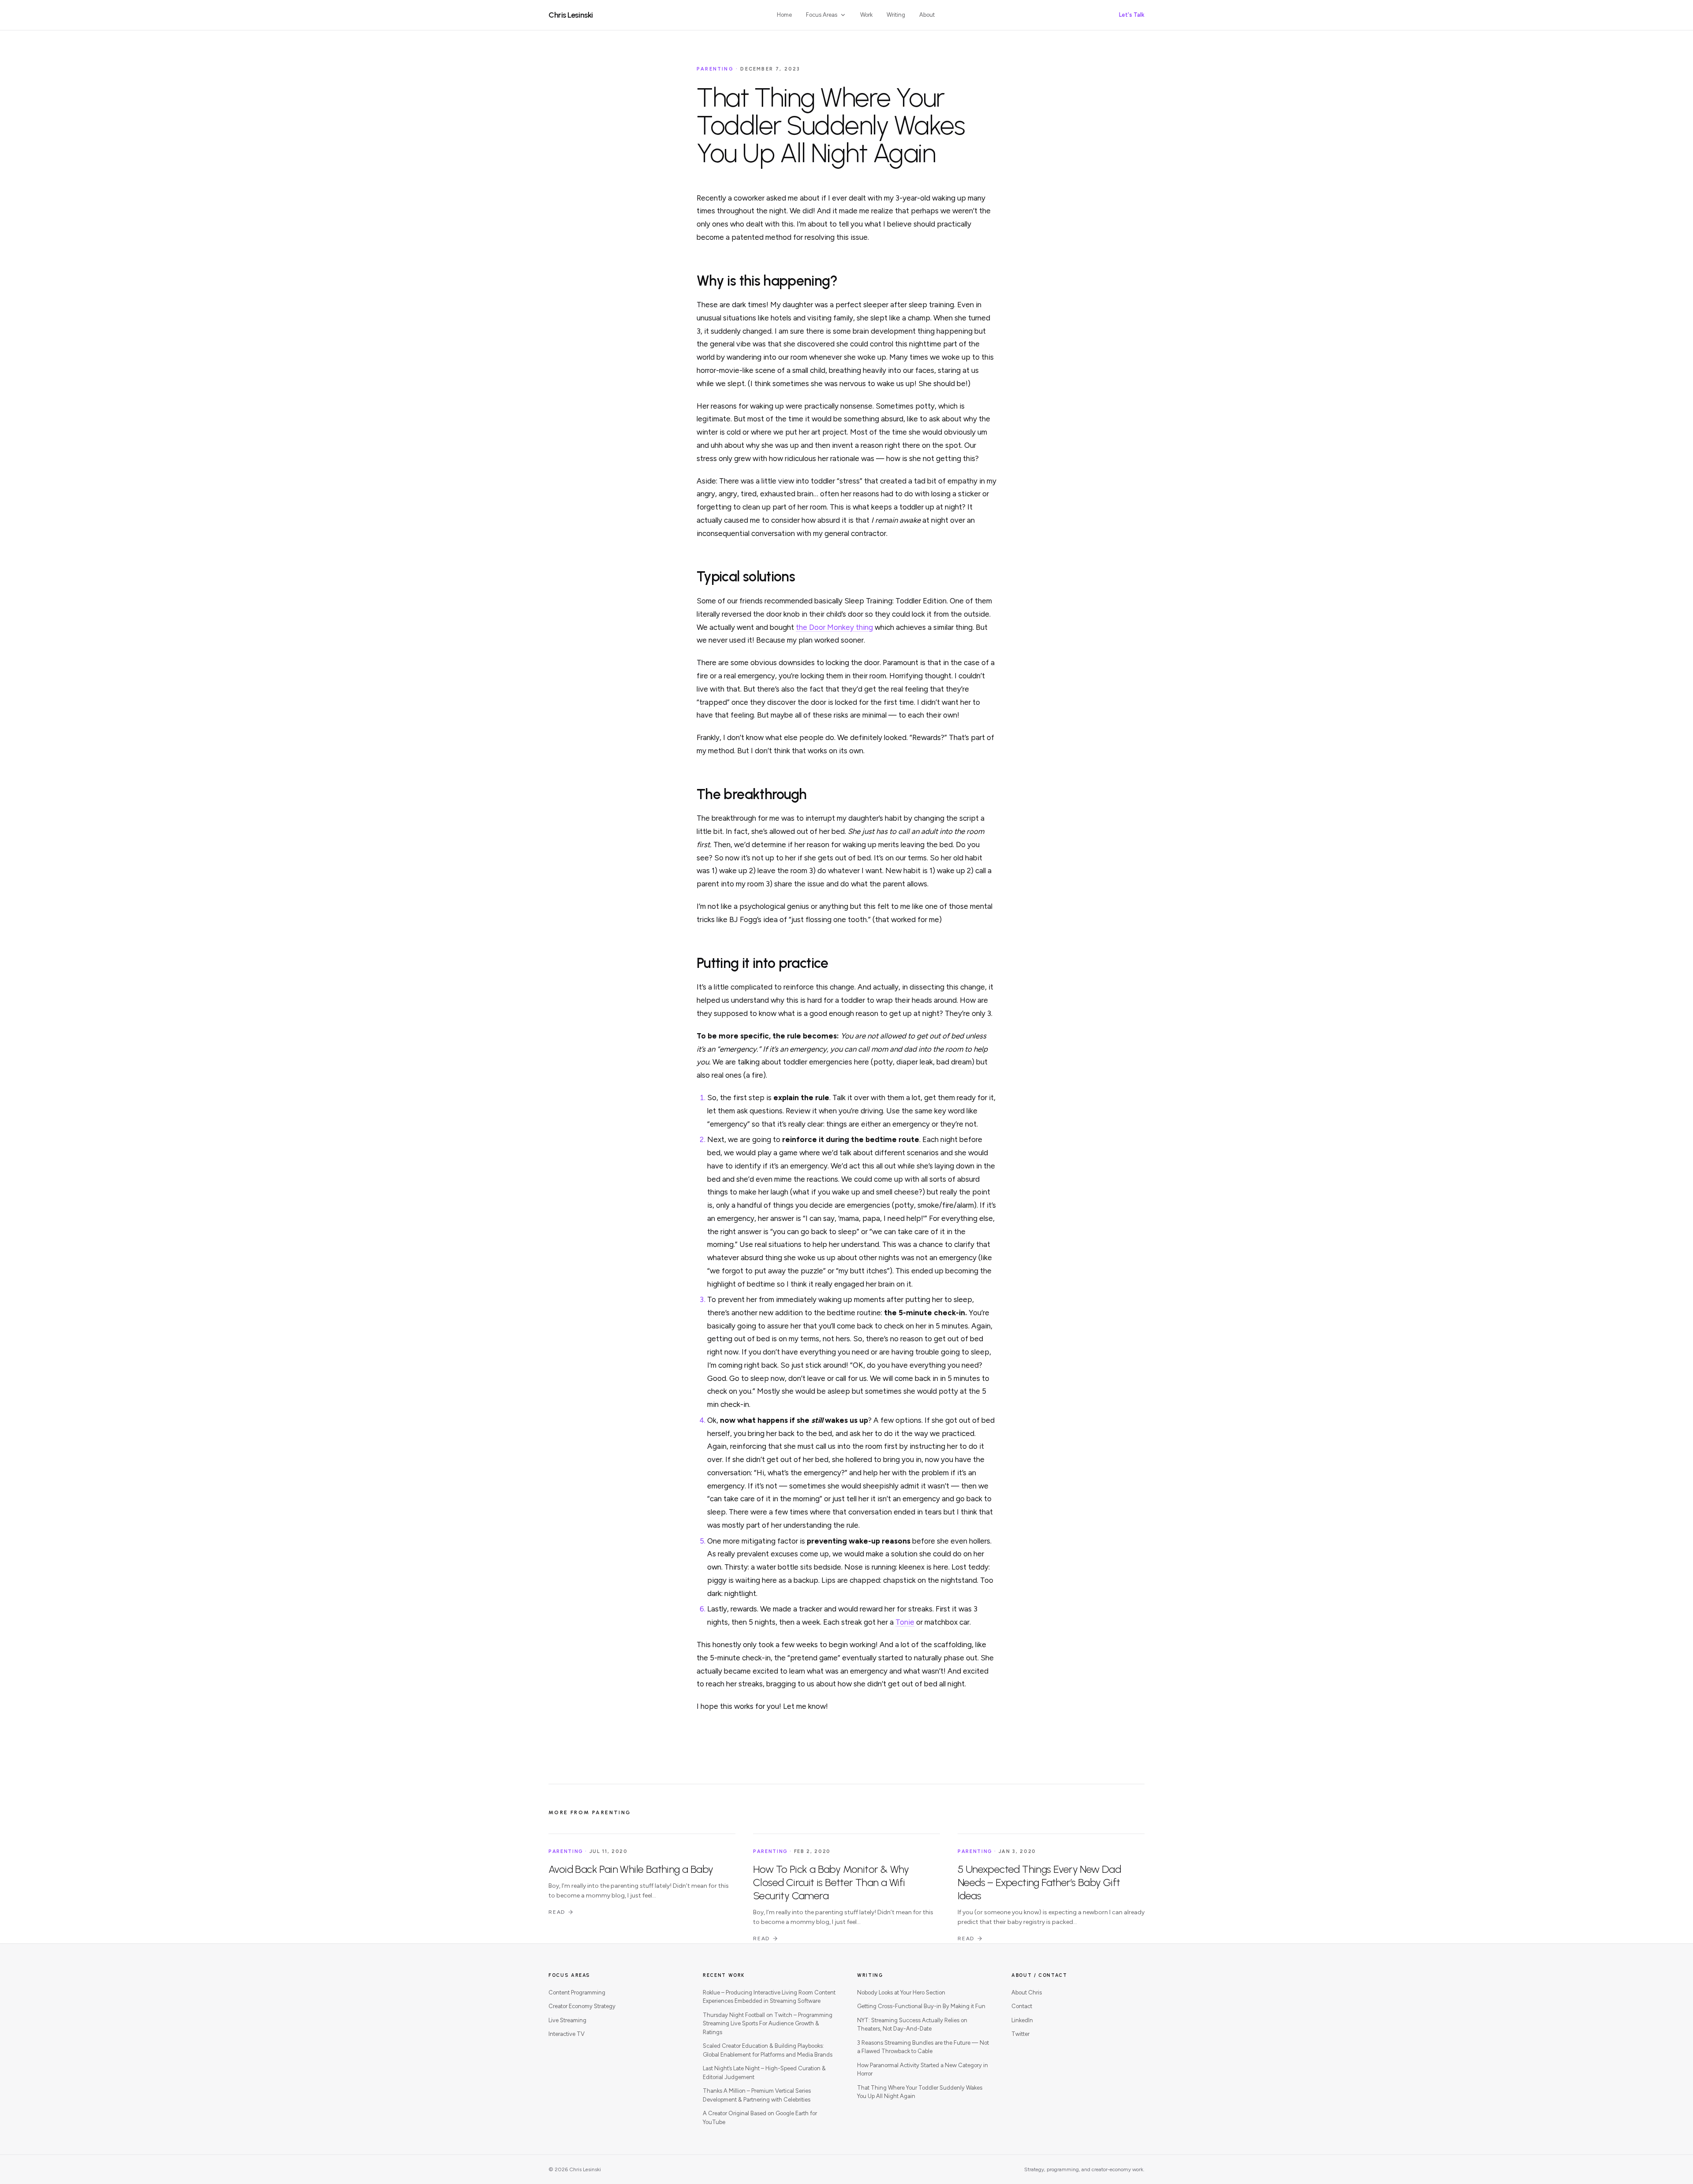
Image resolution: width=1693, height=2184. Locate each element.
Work (866, 15)
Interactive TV (567, 2034)
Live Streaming (567, 2020)
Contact (1022, 2006)
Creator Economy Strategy (582, 2006)
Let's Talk (1132, 15)
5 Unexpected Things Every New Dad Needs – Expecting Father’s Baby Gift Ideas (1039, 1882)
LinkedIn (1022, 2020)
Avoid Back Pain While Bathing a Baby (631, 1869)
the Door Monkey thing (834, 627)
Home (784, 15)
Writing (896, 15)
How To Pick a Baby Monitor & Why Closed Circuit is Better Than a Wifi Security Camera (831, 1882)
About (927, 15)
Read (557, 1912)
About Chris (1027, 1992)
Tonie (905, 1622)
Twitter (1020, 2034)
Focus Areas (822, 15)
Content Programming (577, 1992)
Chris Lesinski (571, 15)
